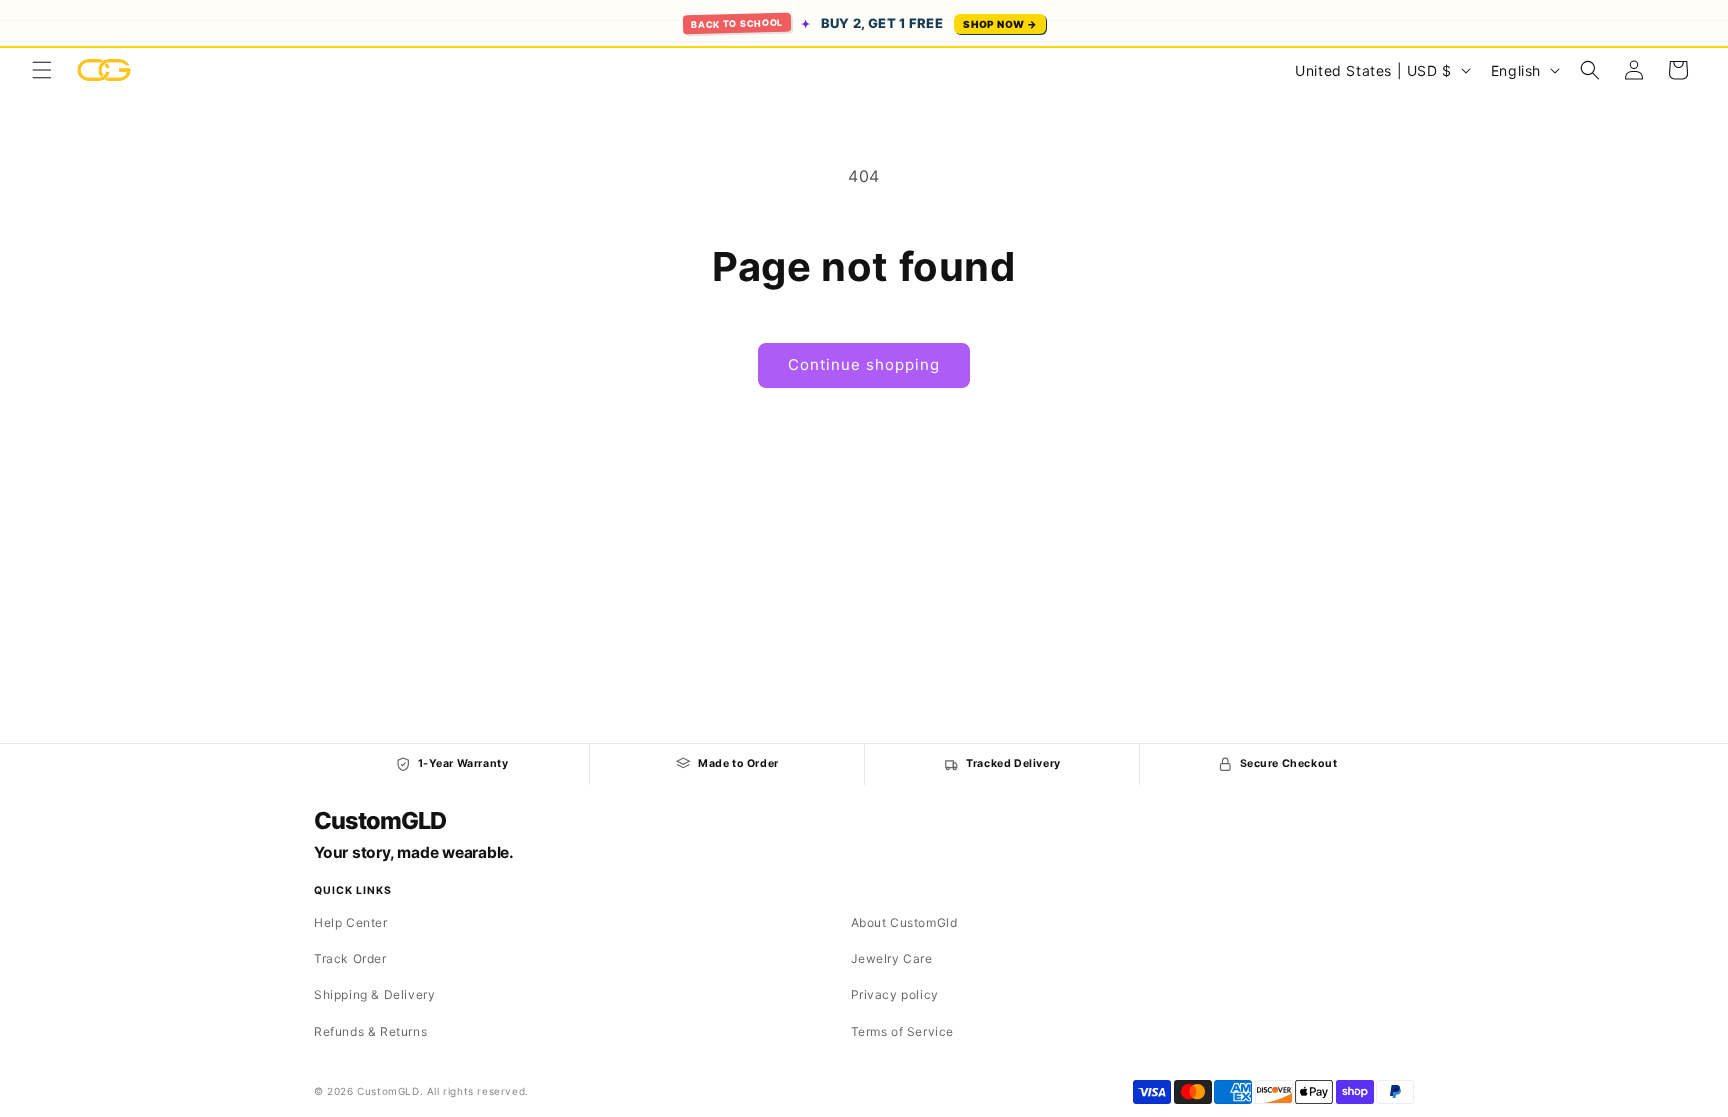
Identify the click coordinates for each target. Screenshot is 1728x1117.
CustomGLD (379, 821)
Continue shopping (864, 364)
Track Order (350, 958)
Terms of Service (903, 1031)
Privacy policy (895, 994)
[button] (42, 70)
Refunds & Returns (370, 1031)
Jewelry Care (892, 958)
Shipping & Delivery (374, 994)
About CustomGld (904, 922)
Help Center (351, 922)
